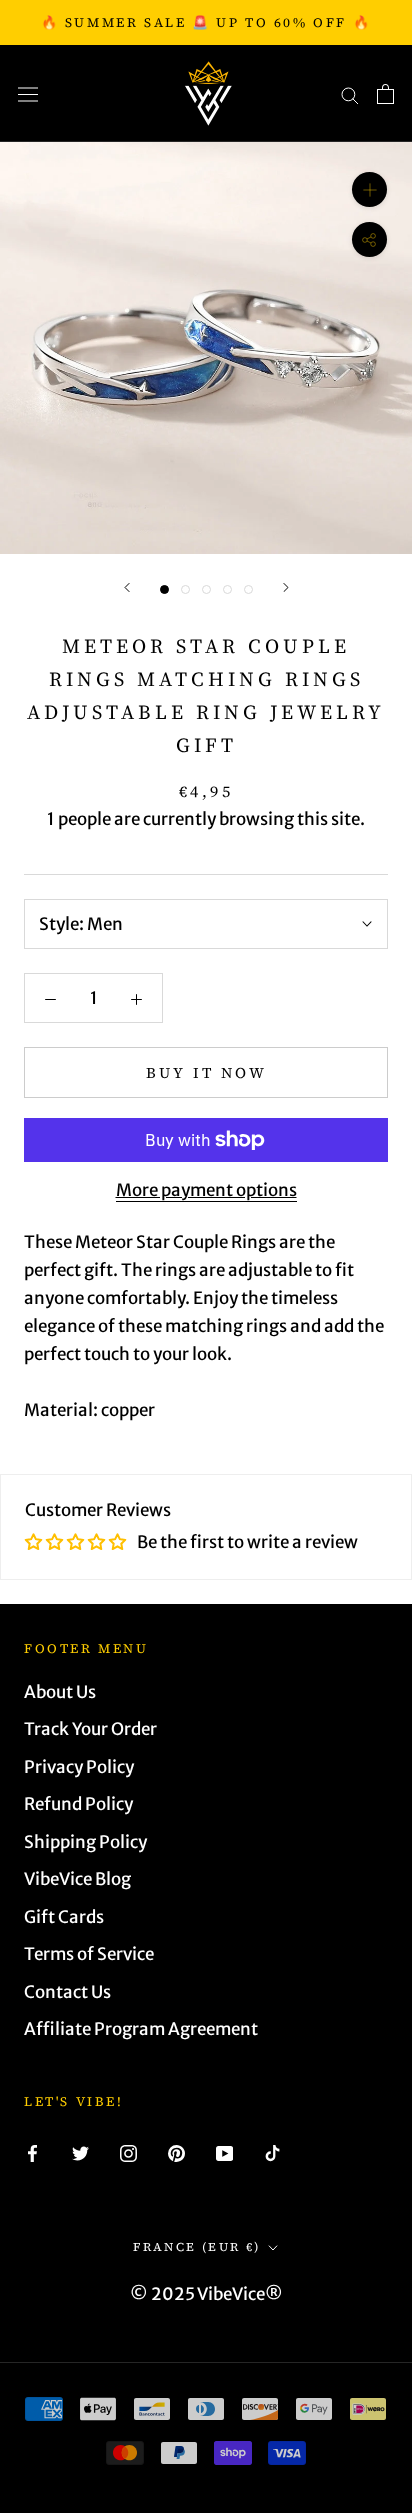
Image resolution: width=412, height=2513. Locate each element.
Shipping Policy (85, 1842)
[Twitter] (80, 2152)
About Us (60, 1692)
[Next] (286, 587)
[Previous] (127, 587)
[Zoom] (369, 189)
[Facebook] (32, 2152)
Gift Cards (64, 1917)
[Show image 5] (248, 589)
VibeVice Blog (77, 1879)
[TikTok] (272, 2152)
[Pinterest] (176, 2152)
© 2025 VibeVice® (206, 2294)
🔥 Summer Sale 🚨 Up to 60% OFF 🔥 (206, 22)
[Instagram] (128, 2152)
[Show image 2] (185, 589)
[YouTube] (224, 2152)
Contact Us (67, 1992)
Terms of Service (89, 1954)
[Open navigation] (28, 93)
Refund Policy (78, 1804)
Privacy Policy (79, 1767)
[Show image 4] (227, 589)
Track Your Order (90, 1729)
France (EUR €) (197, 2247)
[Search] (350, 94)
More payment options (206, 1190)
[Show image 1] (164, 589)
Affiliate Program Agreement (141, 2029)
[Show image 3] (206, 589)
